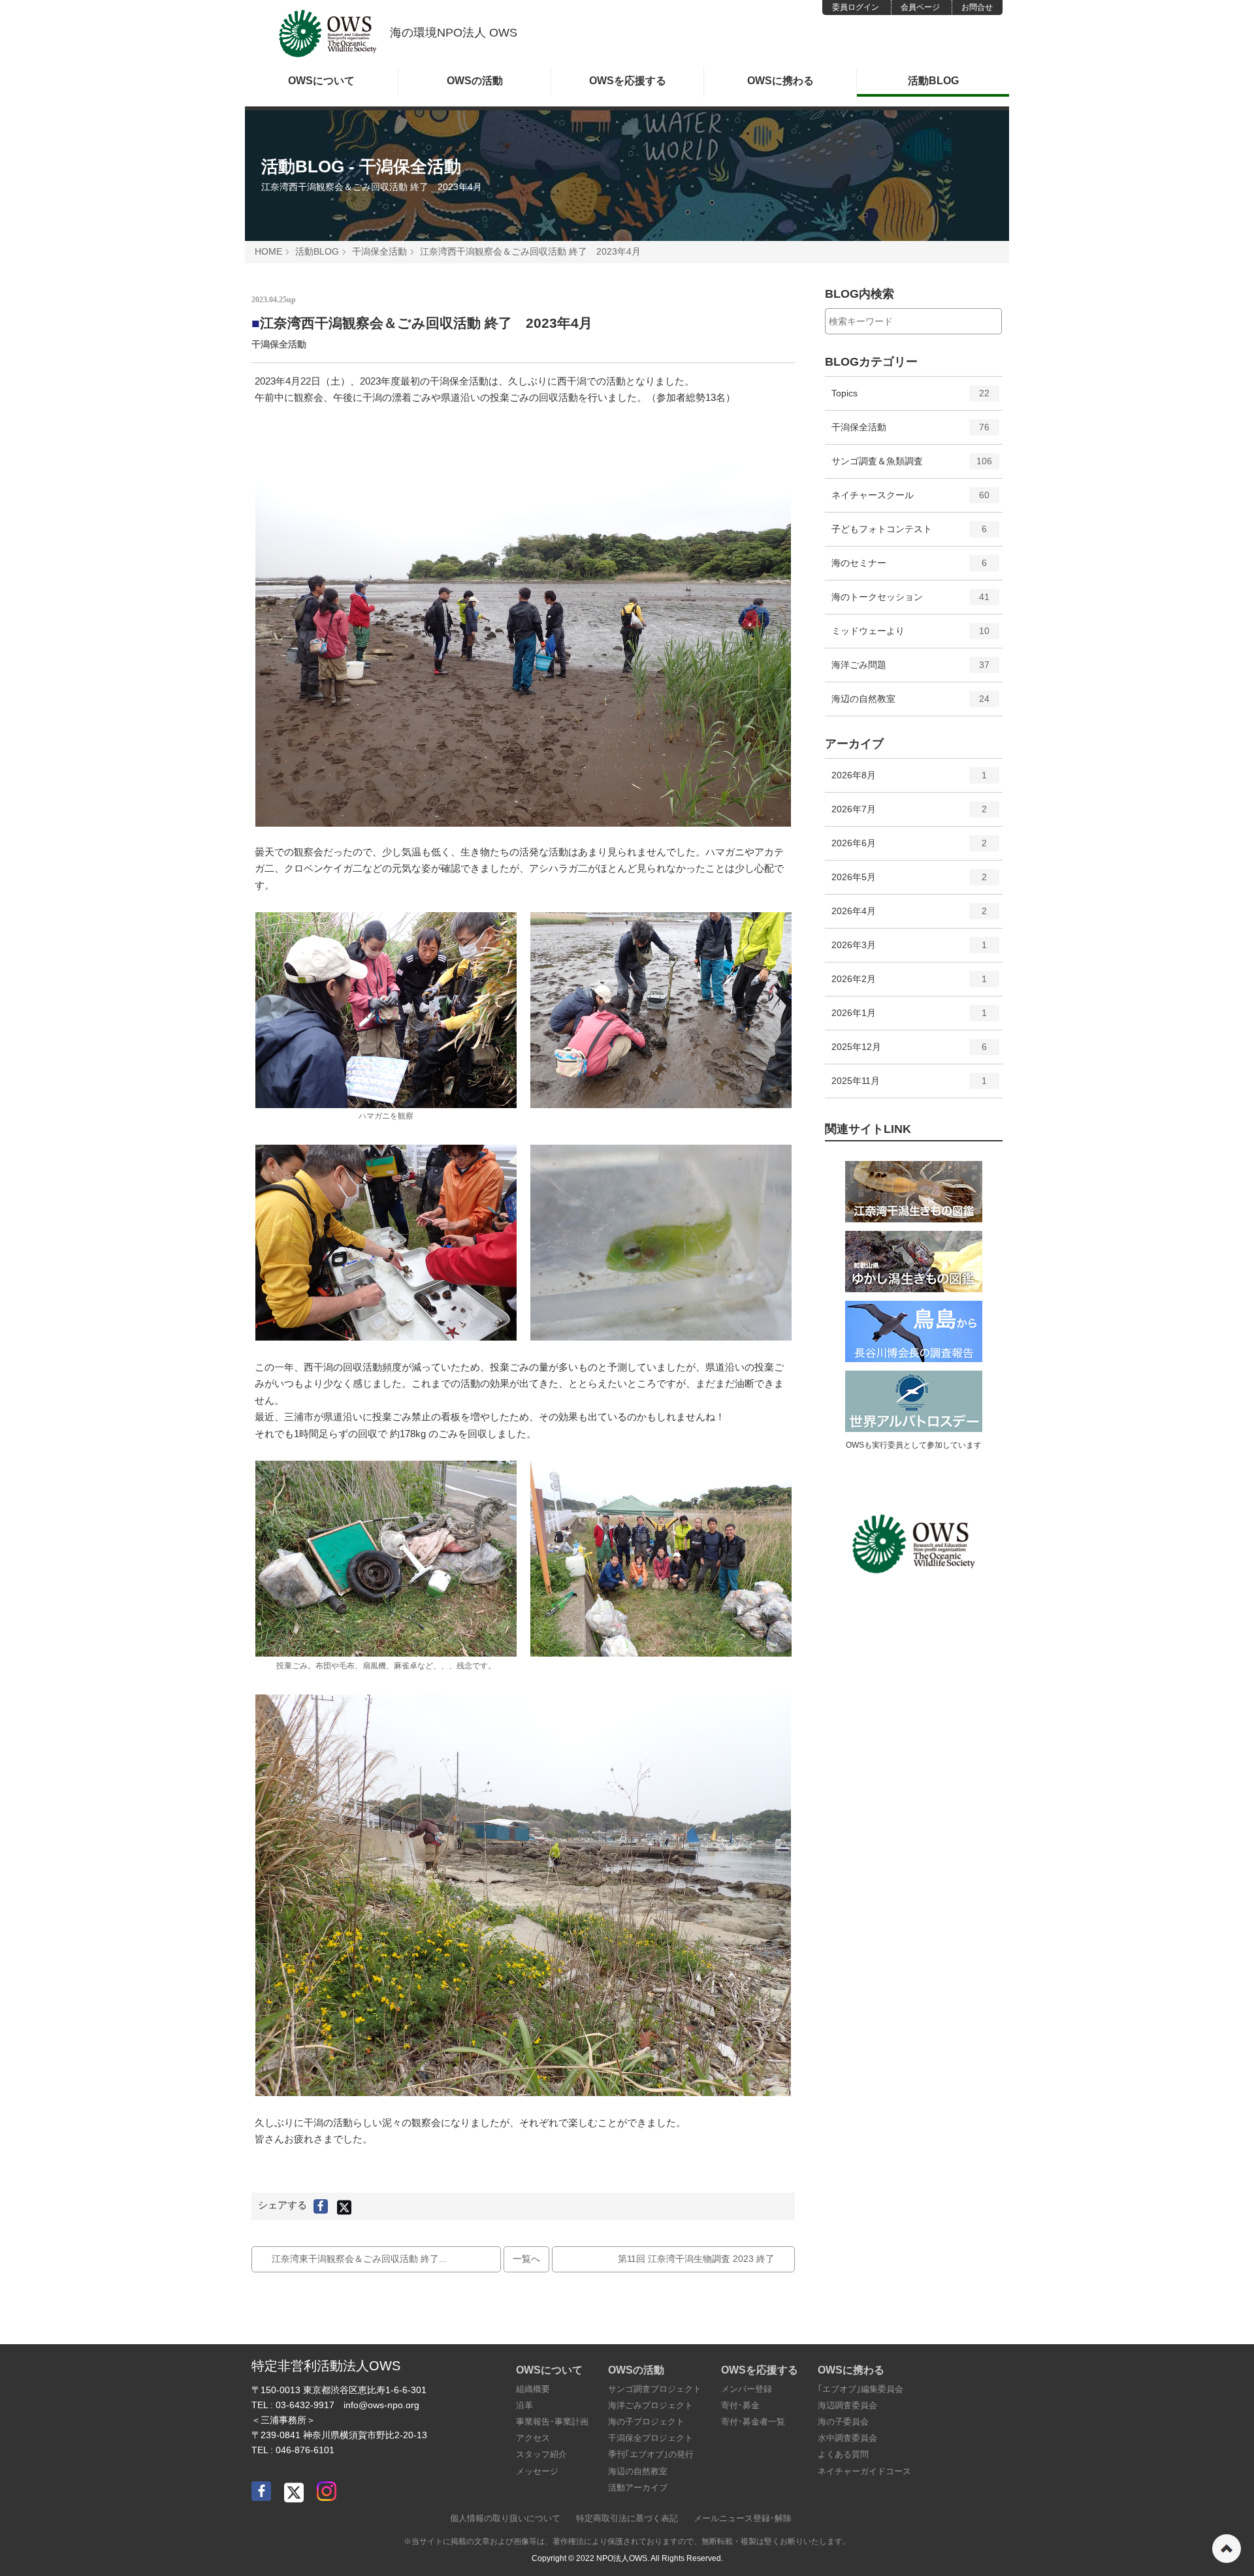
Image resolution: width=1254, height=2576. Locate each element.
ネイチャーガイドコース (864, 2471)
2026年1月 (909, 1018)
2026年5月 (909, 883)
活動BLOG (933, 81)
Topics (911, 399)
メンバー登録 (747, 2389)
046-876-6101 (305, 2450)
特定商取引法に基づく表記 (627, 2518)
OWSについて (321, 81)
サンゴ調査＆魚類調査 (912, 467)
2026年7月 (909, 815)
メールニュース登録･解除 (743, 2518)
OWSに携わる (780, 81)
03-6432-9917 (305, 2405)
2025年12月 (909, 1052)
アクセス (533, 2438)
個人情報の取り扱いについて (505, 2518)
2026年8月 (909, 781)
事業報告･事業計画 (552, 2422)
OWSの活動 (475, 81)
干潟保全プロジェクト (651, 2438)
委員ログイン (856, 7)
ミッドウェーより (911, 636)
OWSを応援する (628, 81)
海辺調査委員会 (847, 2405)
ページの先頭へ (1227, 2549)
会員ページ (920, 7)
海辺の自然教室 (911, 704)
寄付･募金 (740, 2405)
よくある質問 (843, 2454)
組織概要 (533, 2389)
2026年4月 (909, 916)
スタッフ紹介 (541, 2454)
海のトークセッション (911, 602)
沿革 (524, 2405)
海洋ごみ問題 (911, 670)
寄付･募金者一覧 (753, 2422)
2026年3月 (909, 950)
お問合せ (977, 7)
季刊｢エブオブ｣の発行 (651, 2454)
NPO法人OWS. (623, 2558)
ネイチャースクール (911, 501)
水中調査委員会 (847, 2438)
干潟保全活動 (379, 251)
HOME (268, 251)
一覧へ (526, 2259)
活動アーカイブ (638, 2488)
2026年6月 (909, 849)
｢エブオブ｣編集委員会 (860, 2389)
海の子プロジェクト (646, 2422)
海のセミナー (909, 568)
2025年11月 (909, 1086)
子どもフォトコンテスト (909, 534)
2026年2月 (909, 984)
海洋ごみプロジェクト (651, 2405)
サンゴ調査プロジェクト (655, 2389)
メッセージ (537, 2471)
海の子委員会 (843, 2422)
